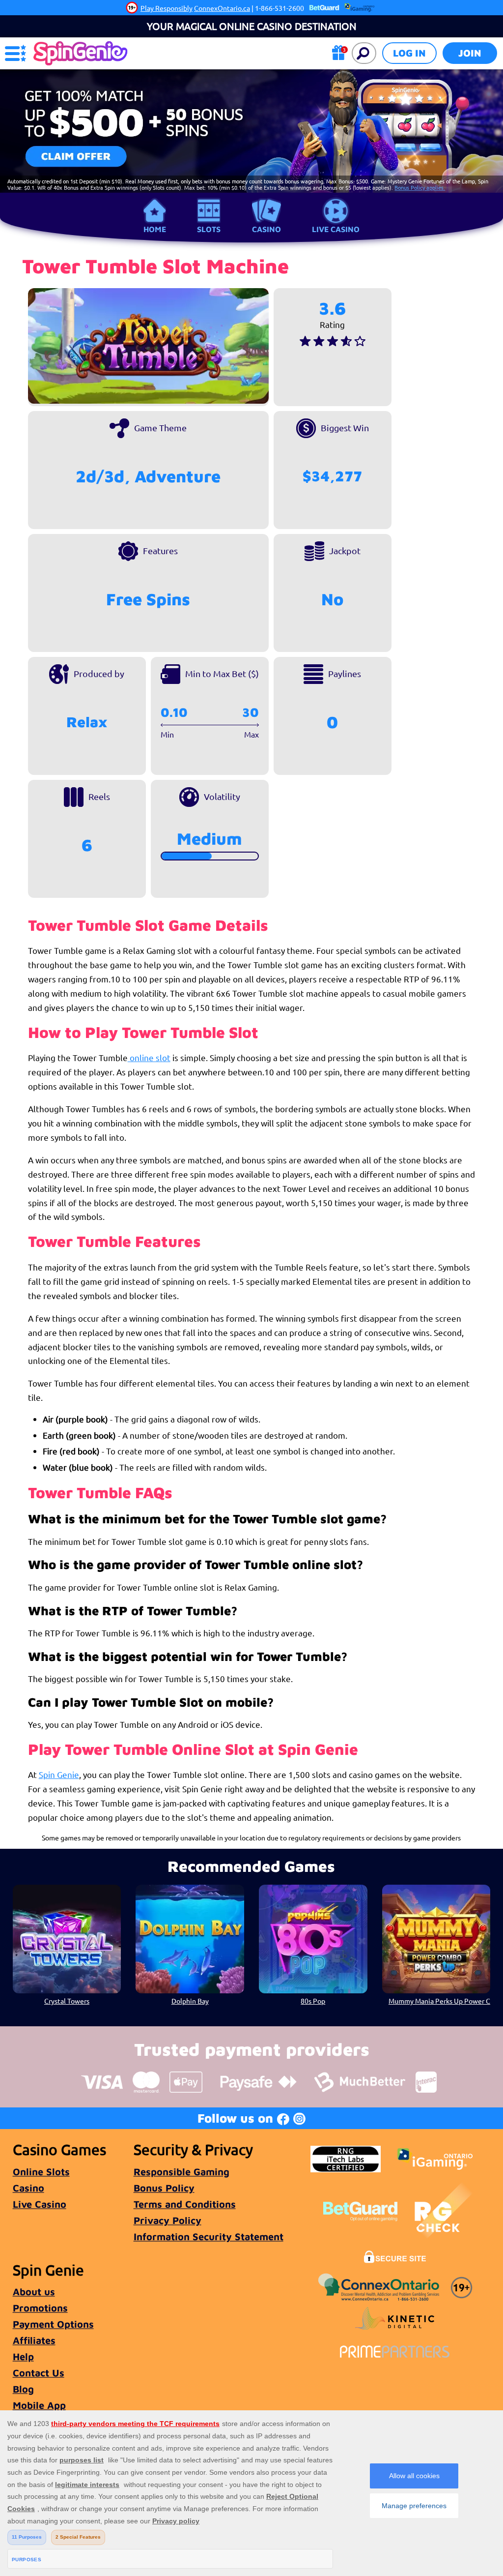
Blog (23, 2389)
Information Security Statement (209, 2236)
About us (34, 2292)
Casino (266, 229)
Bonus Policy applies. (420, 187)
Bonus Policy (164, 2188)
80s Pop (313, 2001)
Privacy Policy (168, 2220)
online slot (149, 1057)
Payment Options (53, 2324)
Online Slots (41, 2172)
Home (155, 229)
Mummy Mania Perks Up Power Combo (439, 2001)
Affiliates (34, 2340)
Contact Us (39, 2373)
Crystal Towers (67, 2001)
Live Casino (336, 229)
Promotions (40, 2308)
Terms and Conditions (185, 2204)
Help (23, 2356)
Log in (409, 53)
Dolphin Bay (190, 2001)
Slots (209, 229)
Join (470, 53)
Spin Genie (59, 1774)
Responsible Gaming (182, 2172)
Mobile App (39, 2405)
